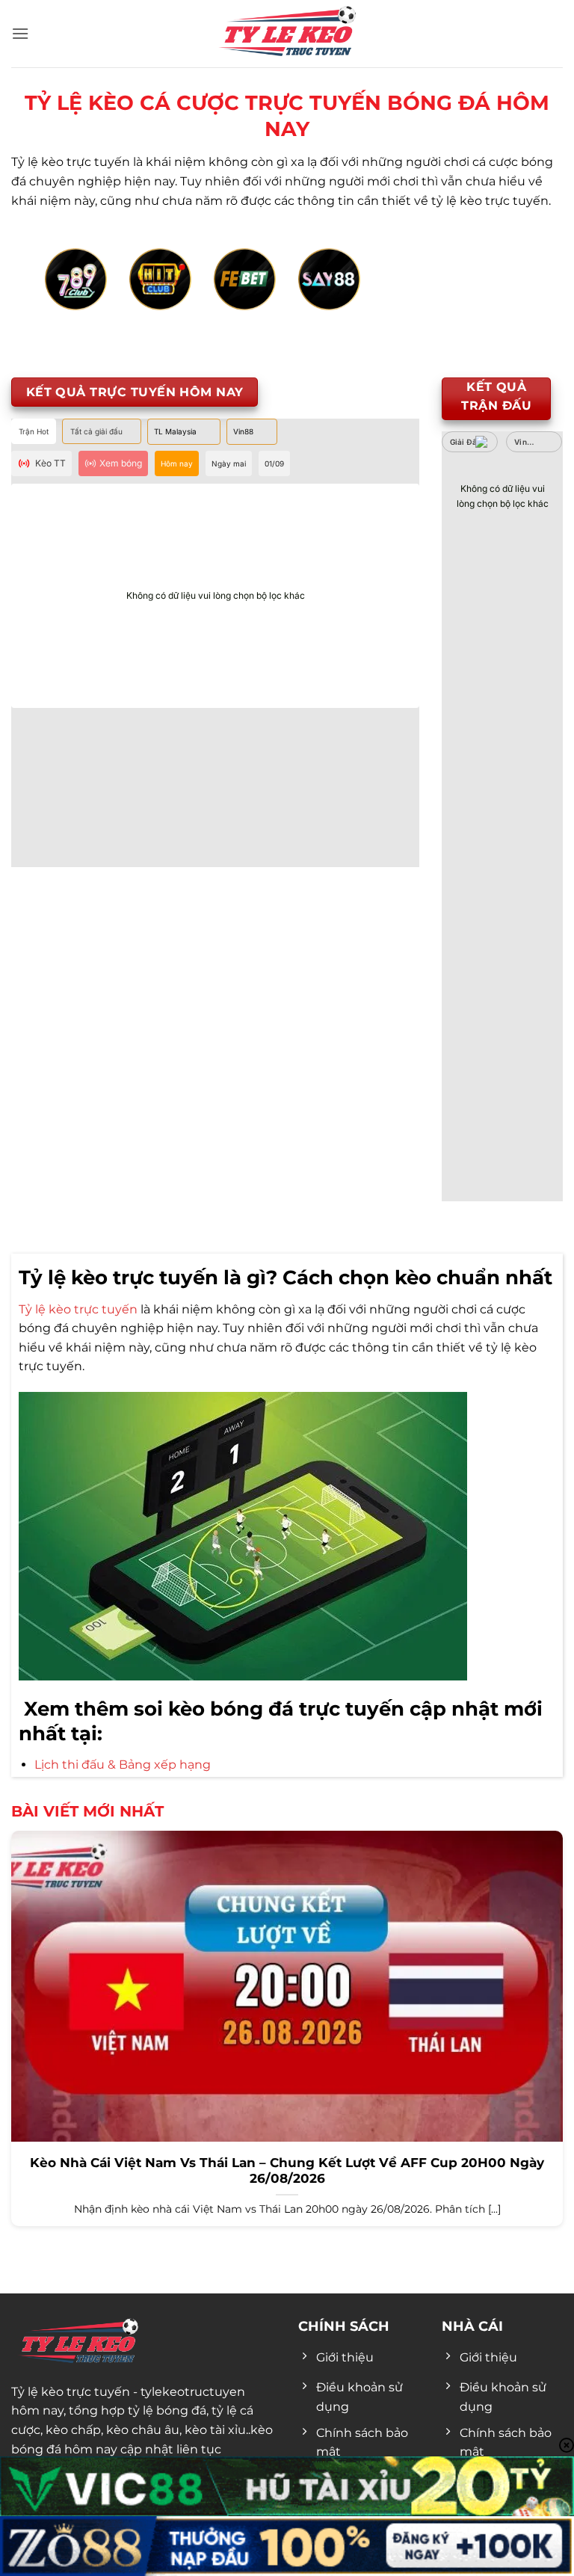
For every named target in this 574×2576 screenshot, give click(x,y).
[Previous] (63, 296)
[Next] (511, 296)
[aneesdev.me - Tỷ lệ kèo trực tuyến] (287, 34)
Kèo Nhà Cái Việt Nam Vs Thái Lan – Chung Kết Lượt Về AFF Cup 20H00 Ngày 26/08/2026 (287, 2171)
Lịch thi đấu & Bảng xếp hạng (123, 1765)
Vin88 (525, 442)
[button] (20, 33)
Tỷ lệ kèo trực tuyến (78, 1309)
